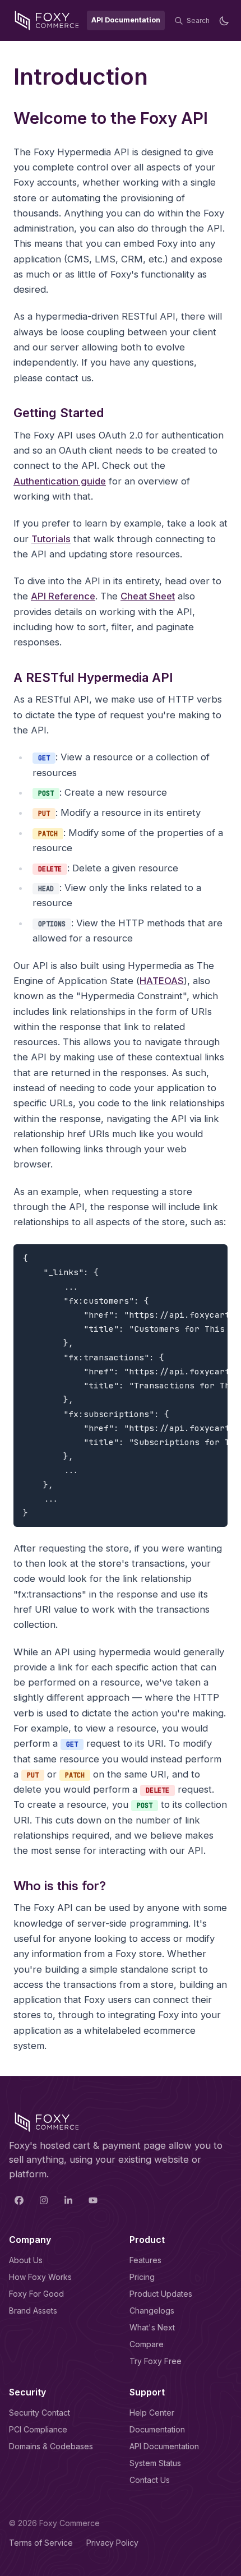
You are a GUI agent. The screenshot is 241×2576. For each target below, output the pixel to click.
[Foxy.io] (47, 20)
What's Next (152, 2327)
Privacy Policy (112, 2543)
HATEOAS (162, 981)
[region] (121, 1386)
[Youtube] (93, 2200)
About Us (26, 2260)
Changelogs (152, 2310)
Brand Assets (33, 2310)
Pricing (142, 2277)
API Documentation (164, 2446)
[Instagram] (44, 2200)
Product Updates (161, 2294)
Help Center (152, 2413)
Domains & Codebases (51, 2446)
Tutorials (51, 539)
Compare (147, 2344)
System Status (155, 2463)
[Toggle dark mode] (224, 21)
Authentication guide (60, 481)
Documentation (157, 2429)
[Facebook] (19, 2200)
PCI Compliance (38, 2429)
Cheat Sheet (148, 596)
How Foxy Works (40, 2277)
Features (145, 2260)
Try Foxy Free (156, 2361)
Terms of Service (41, 2543)
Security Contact (40, 2413)
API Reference (63, 596)
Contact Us (150, 2480)
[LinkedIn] (68, 2200)
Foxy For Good (36, 2294)
